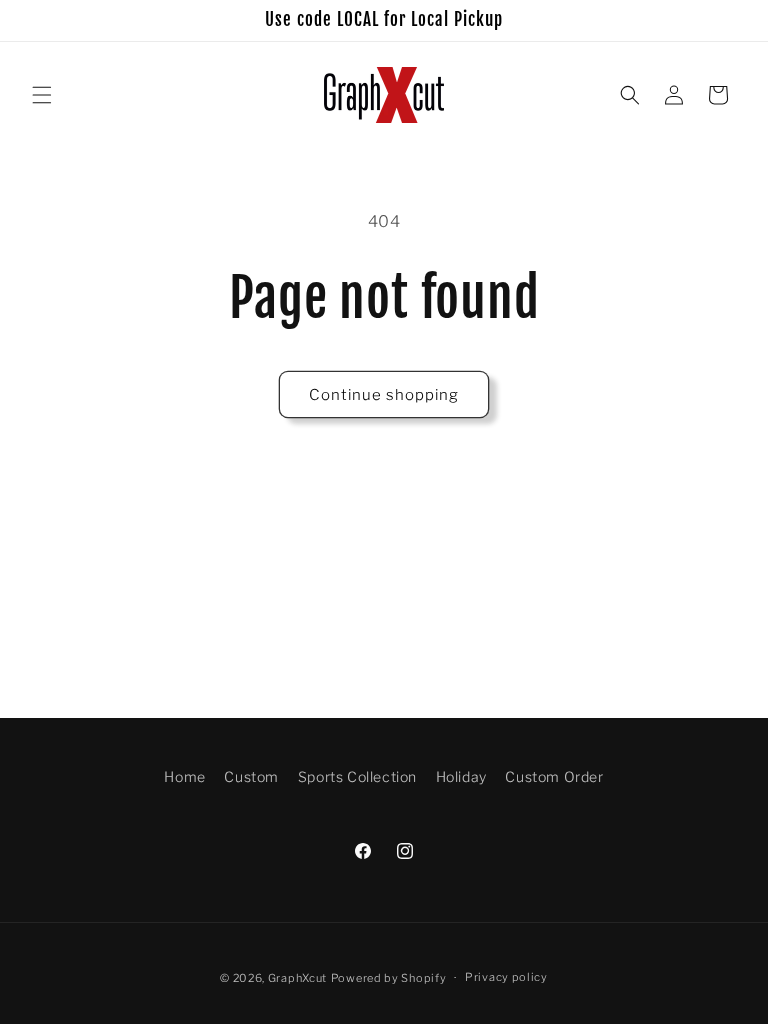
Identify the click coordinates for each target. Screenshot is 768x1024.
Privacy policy (506, 977)
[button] (42, 95)
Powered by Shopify (389, 978)
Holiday (461, 776)
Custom (251, 776)
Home (184, 776)
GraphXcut (297, 978)
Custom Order (554, 776)
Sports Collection (357, 776)
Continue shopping (384, 395)
